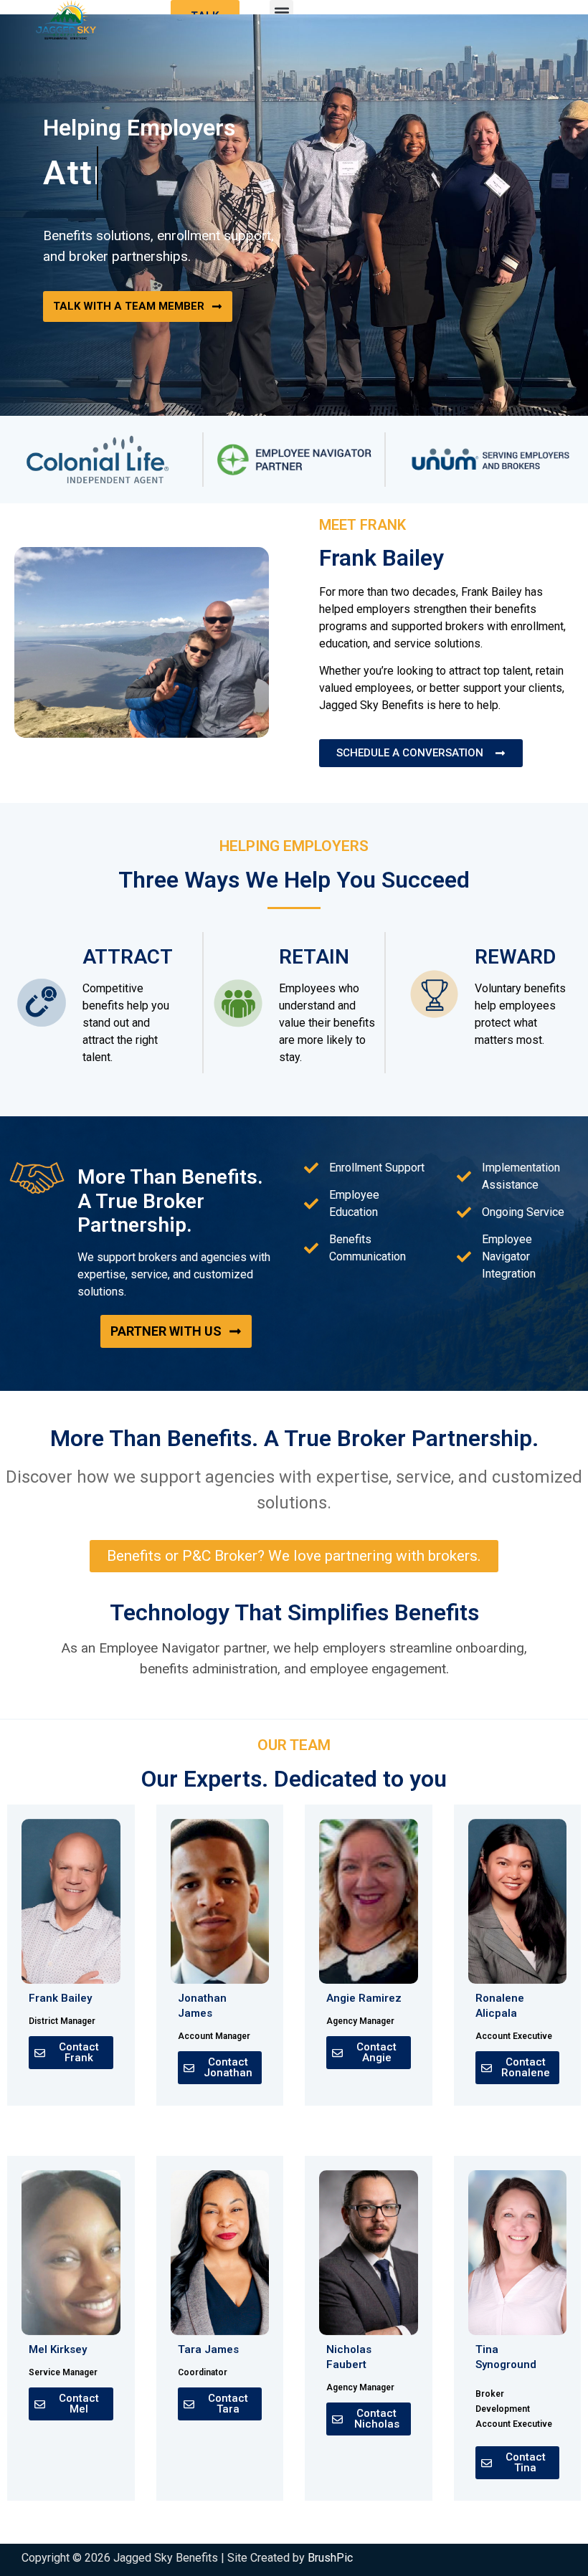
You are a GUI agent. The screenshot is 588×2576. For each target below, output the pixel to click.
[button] (281, 12)
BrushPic (330, 2558)
